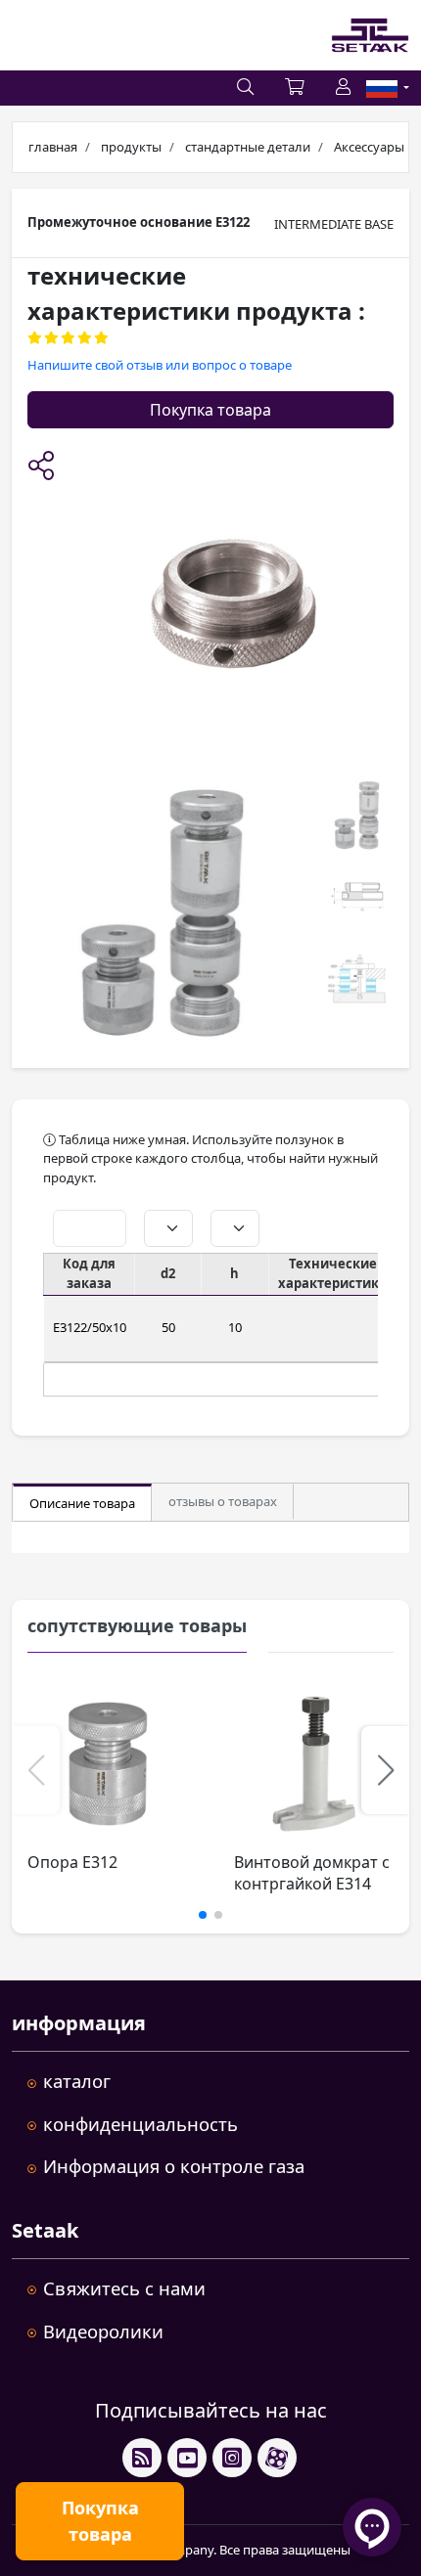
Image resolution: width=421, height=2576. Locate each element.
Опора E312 (72, 1862)
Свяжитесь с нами (124, 2288)
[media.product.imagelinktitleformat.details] (162, 915)
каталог (77, 2081)
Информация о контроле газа (174, 2166)
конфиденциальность (140, 2124)
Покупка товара (210, 410)
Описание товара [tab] (82, 1503)
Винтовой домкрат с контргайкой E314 (312, 1873)
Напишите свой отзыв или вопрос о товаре (160, 365)
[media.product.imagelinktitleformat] (108, 1764)
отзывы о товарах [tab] (223, 1501)
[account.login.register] (343, 88)
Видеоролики (103, 2331)
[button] (41, 467)
